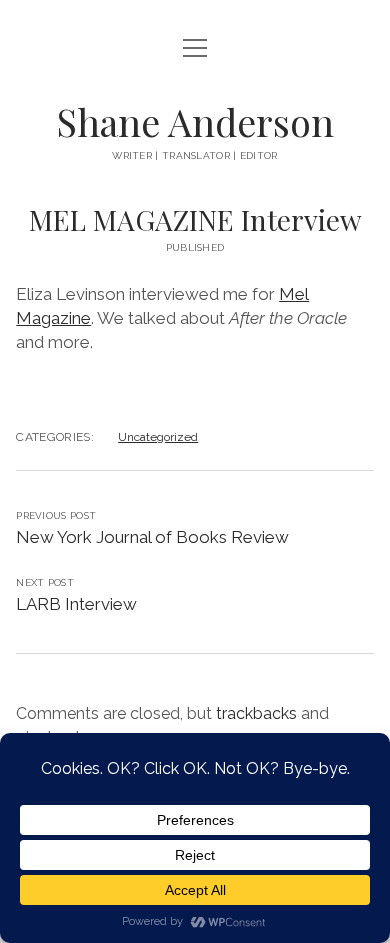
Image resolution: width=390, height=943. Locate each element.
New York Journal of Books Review (152, 537)
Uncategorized (158, 437)
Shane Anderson (195, 121)
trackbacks (256, 713)
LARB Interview (76, 604)
